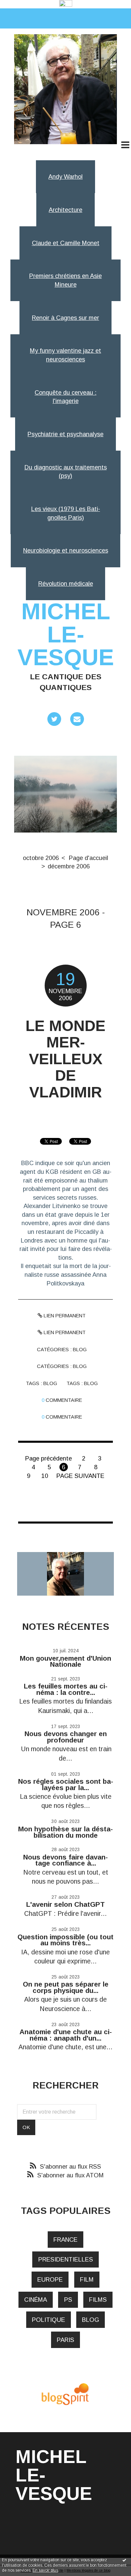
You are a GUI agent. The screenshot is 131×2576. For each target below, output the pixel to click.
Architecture (65, 210)
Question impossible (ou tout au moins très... (65, 1940)
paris (65, 2340)
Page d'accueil (89, 858)
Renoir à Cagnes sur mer (65, 318)
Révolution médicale (66, 584)
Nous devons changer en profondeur (66, 1737)
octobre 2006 (41, 858)
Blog (80, 1350)
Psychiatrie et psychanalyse (65, 434)
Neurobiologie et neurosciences (66, 550)
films (98, 2300)
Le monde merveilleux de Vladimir (65, 1059)
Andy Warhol (65, 177)
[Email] (77, 719)
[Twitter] (54, 719)
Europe (50, 2279)
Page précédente (49, 1458)
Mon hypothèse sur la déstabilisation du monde (65, 1832)
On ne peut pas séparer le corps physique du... (66, 1987)
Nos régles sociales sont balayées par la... (66, 1784)
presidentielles (66, 2259)
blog (50, 1383)
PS (68, 2300)
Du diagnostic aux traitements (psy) (66, 472)
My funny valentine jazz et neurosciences (65, 355)
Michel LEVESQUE (66, 634)
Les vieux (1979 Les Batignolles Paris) (66, 513)
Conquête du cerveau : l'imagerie (65, 397)
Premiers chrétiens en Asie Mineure (65, 280)
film (87, 2279)
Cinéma (36, 2300)
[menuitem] (44, 858)
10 (45, 1476)
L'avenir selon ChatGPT (65, 1904)
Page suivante (80, 1476)
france (65, 2240)
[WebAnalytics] (66, 4)
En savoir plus (45, 2570)
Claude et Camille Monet (66, 243)
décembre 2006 (69, 866)
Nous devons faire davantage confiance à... (65, 1860)
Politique (49, 2320)
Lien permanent (64, 1316)
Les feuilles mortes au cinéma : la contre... (66, 1689)
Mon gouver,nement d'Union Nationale (65, 1661)
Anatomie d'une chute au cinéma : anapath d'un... (66, 2035)
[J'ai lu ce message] (124, 2560)
